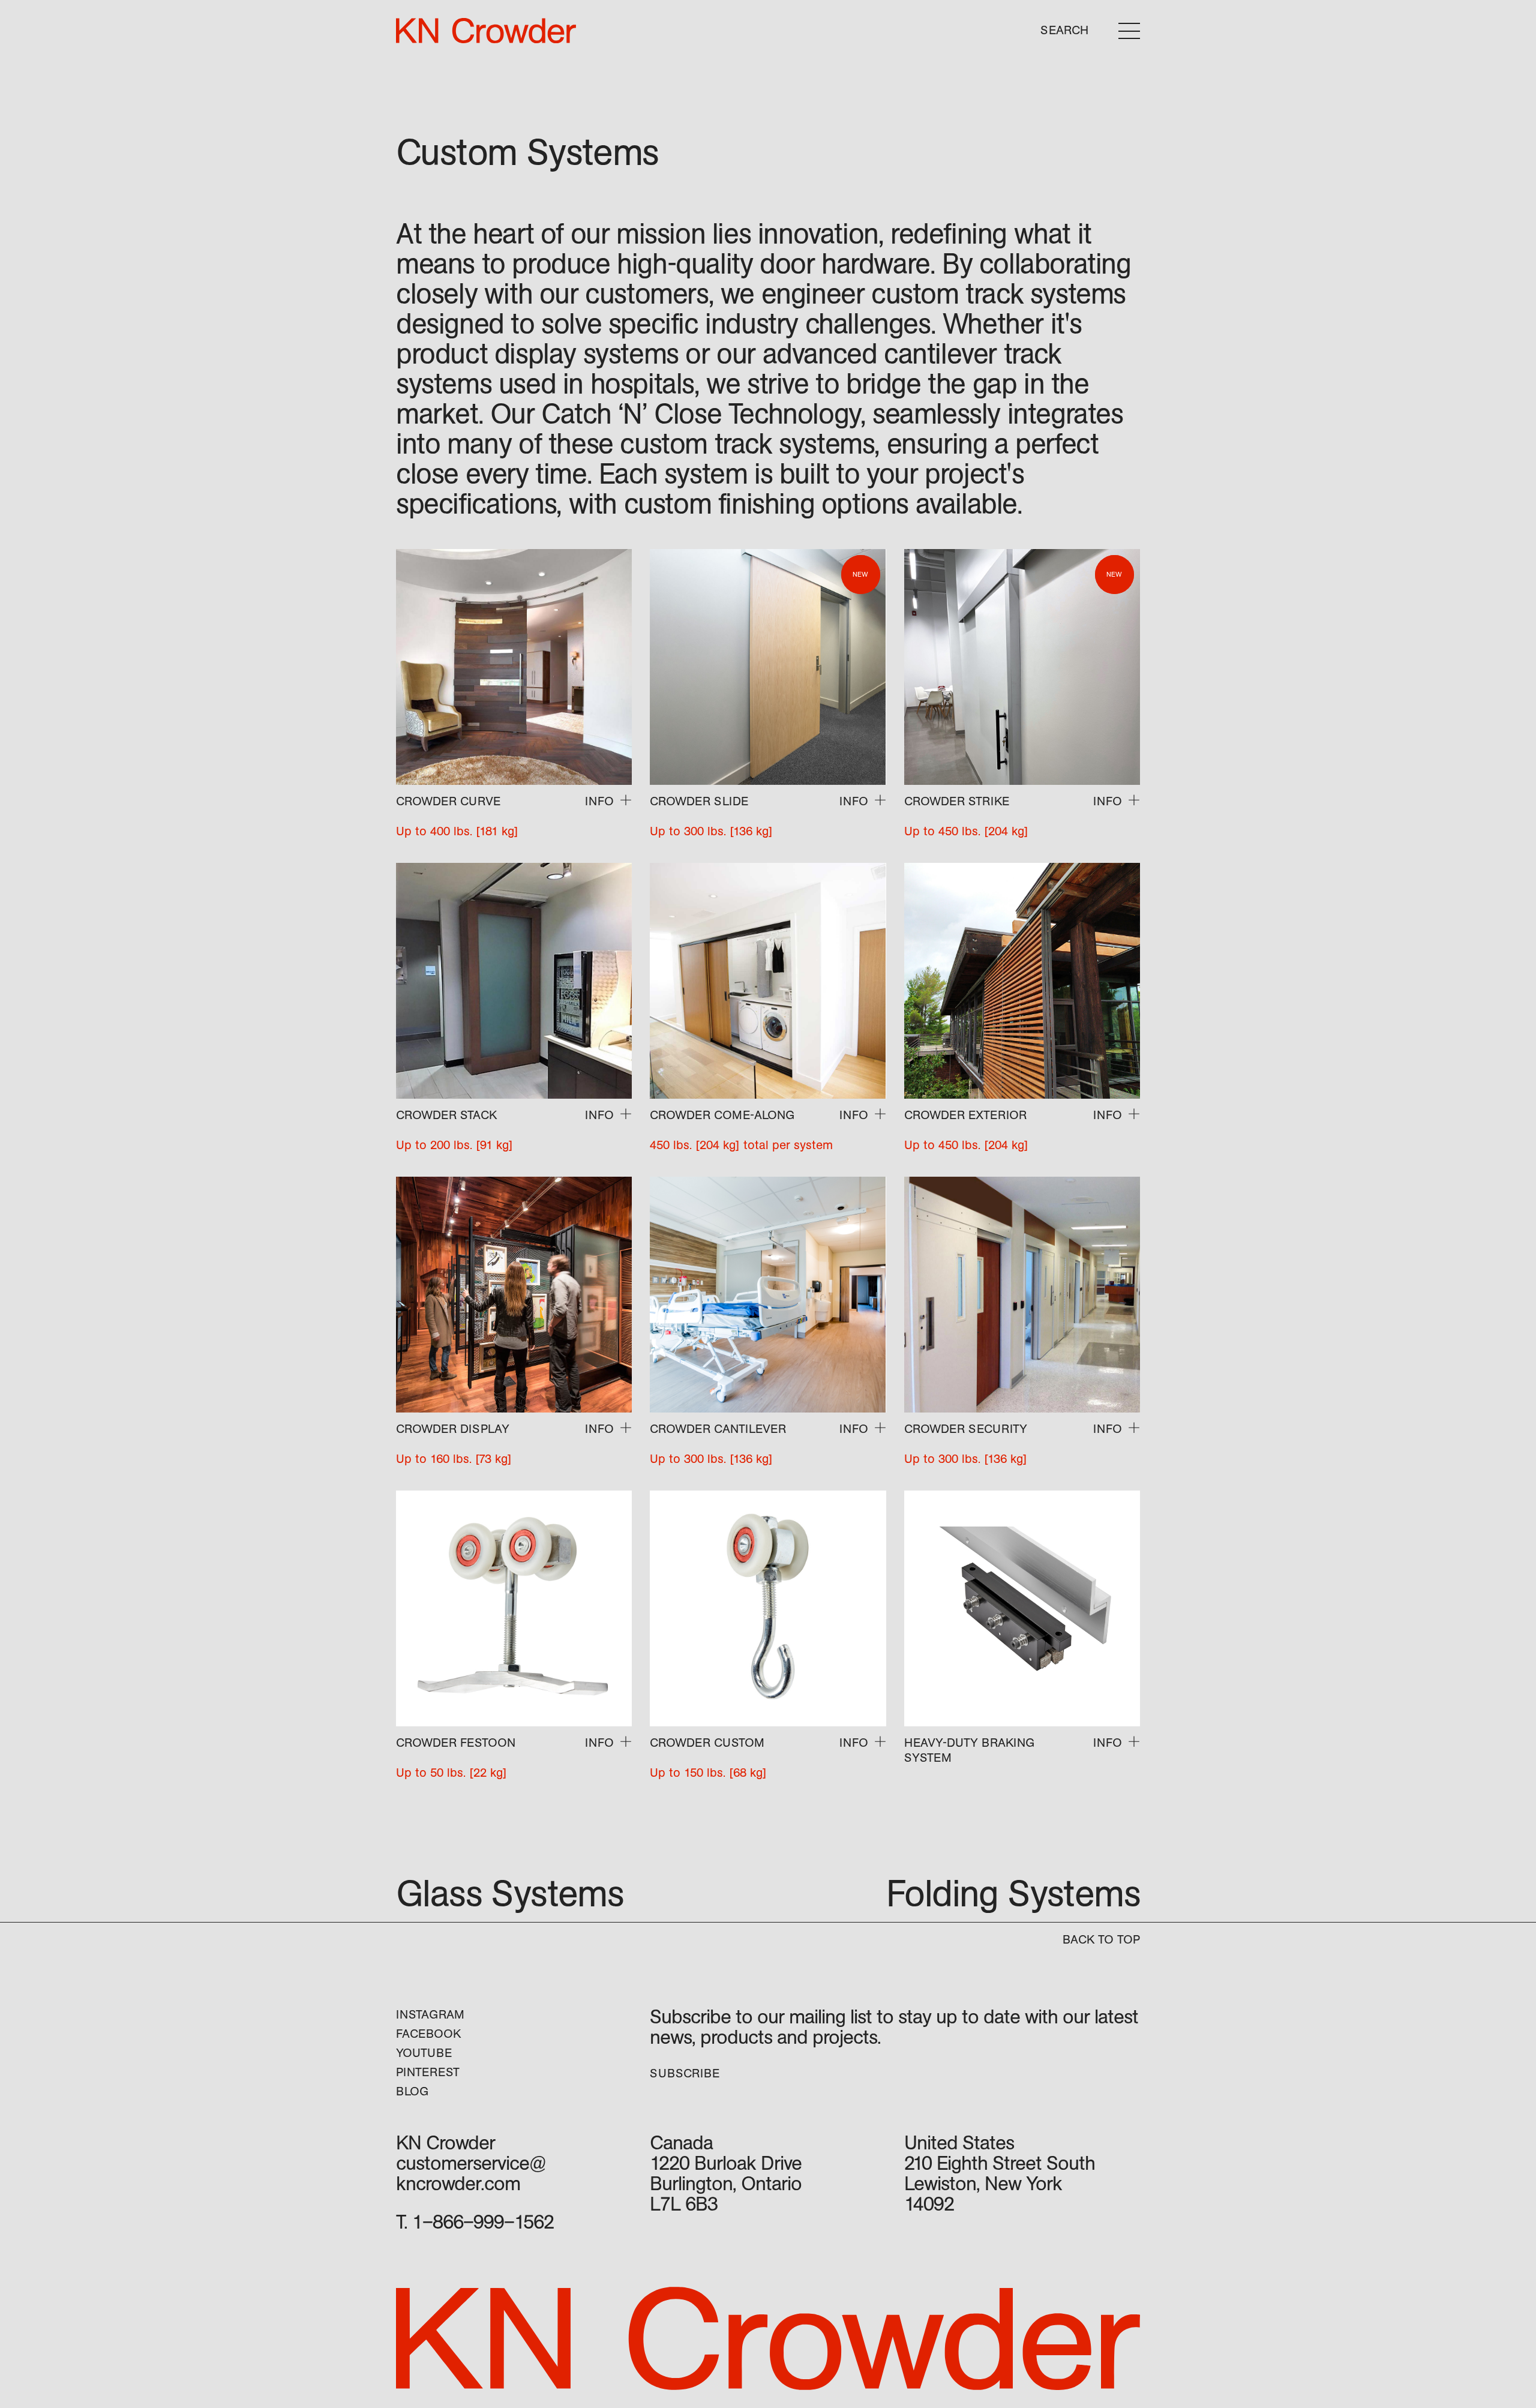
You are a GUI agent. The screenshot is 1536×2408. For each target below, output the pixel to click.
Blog (412, 2091)
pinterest (428, 2072)
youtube (424, 2053)
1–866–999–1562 (483, 2222)
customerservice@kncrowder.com (471, 2174)
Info (599, 801)
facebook (428, 2034)
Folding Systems (1013, 1894)
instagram (430, 2015)
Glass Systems (510, 1894)
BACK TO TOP (1101, 1940)
